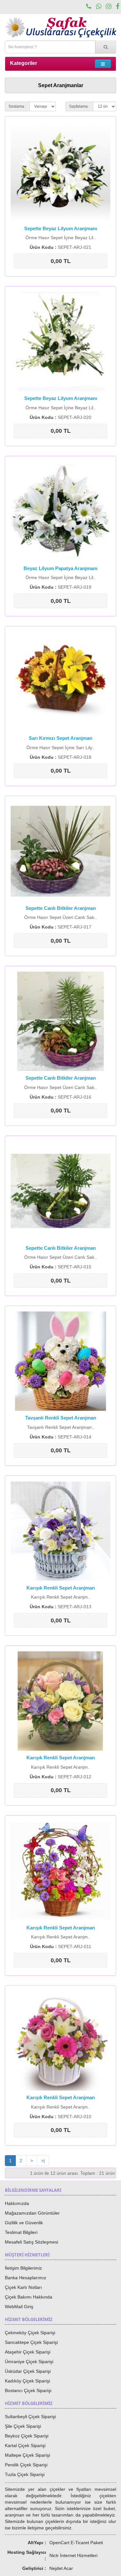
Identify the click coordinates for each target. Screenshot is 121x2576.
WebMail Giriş (19, 2307)
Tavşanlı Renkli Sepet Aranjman (61, 1418)
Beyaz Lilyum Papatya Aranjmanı (60, 568)
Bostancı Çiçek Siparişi (28, 2390)
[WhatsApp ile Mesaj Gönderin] (99, 7)
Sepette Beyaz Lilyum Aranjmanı (61, 228)
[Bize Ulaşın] (89, 7)
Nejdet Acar (61, 2568)
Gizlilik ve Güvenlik (24, 2223)
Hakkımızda (17, 2203)
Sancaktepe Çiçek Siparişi (31, 2342)
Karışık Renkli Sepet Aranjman (61, 1588)
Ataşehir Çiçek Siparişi (28, 2352)
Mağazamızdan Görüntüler (32, 2213)
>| (43, 2161)
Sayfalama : (79, 106)
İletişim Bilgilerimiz (23, 2268)
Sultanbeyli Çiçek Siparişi (30, 2417)
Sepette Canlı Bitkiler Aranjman (61, 908)
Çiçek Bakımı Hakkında (29, 2297)
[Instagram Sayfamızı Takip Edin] (109, 7)
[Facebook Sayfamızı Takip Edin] (118, 7)
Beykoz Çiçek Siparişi (27, 2436)
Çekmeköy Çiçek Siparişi (30, 2333)
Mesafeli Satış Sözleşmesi (31, 2242)
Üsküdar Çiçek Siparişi (28, 2371)
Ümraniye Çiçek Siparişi (29, 2362)
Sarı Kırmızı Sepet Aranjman (60, 738)
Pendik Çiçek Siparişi (26, 2465)
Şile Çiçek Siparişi (23, 2426)
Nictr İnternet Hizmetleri (73, 2555)
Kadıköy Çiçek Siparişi (27, 2381)
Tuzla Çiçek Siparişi (25, 2474)
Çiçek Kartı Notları (23, 2287)
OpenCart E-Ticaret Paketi (76, 2543)
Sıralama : (17, 106)
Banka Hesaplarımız (25, 2278)
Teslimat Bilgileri (21, 2232)
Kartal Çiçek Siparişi (25, 2445)
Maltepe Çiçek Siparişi (27, 2455)
